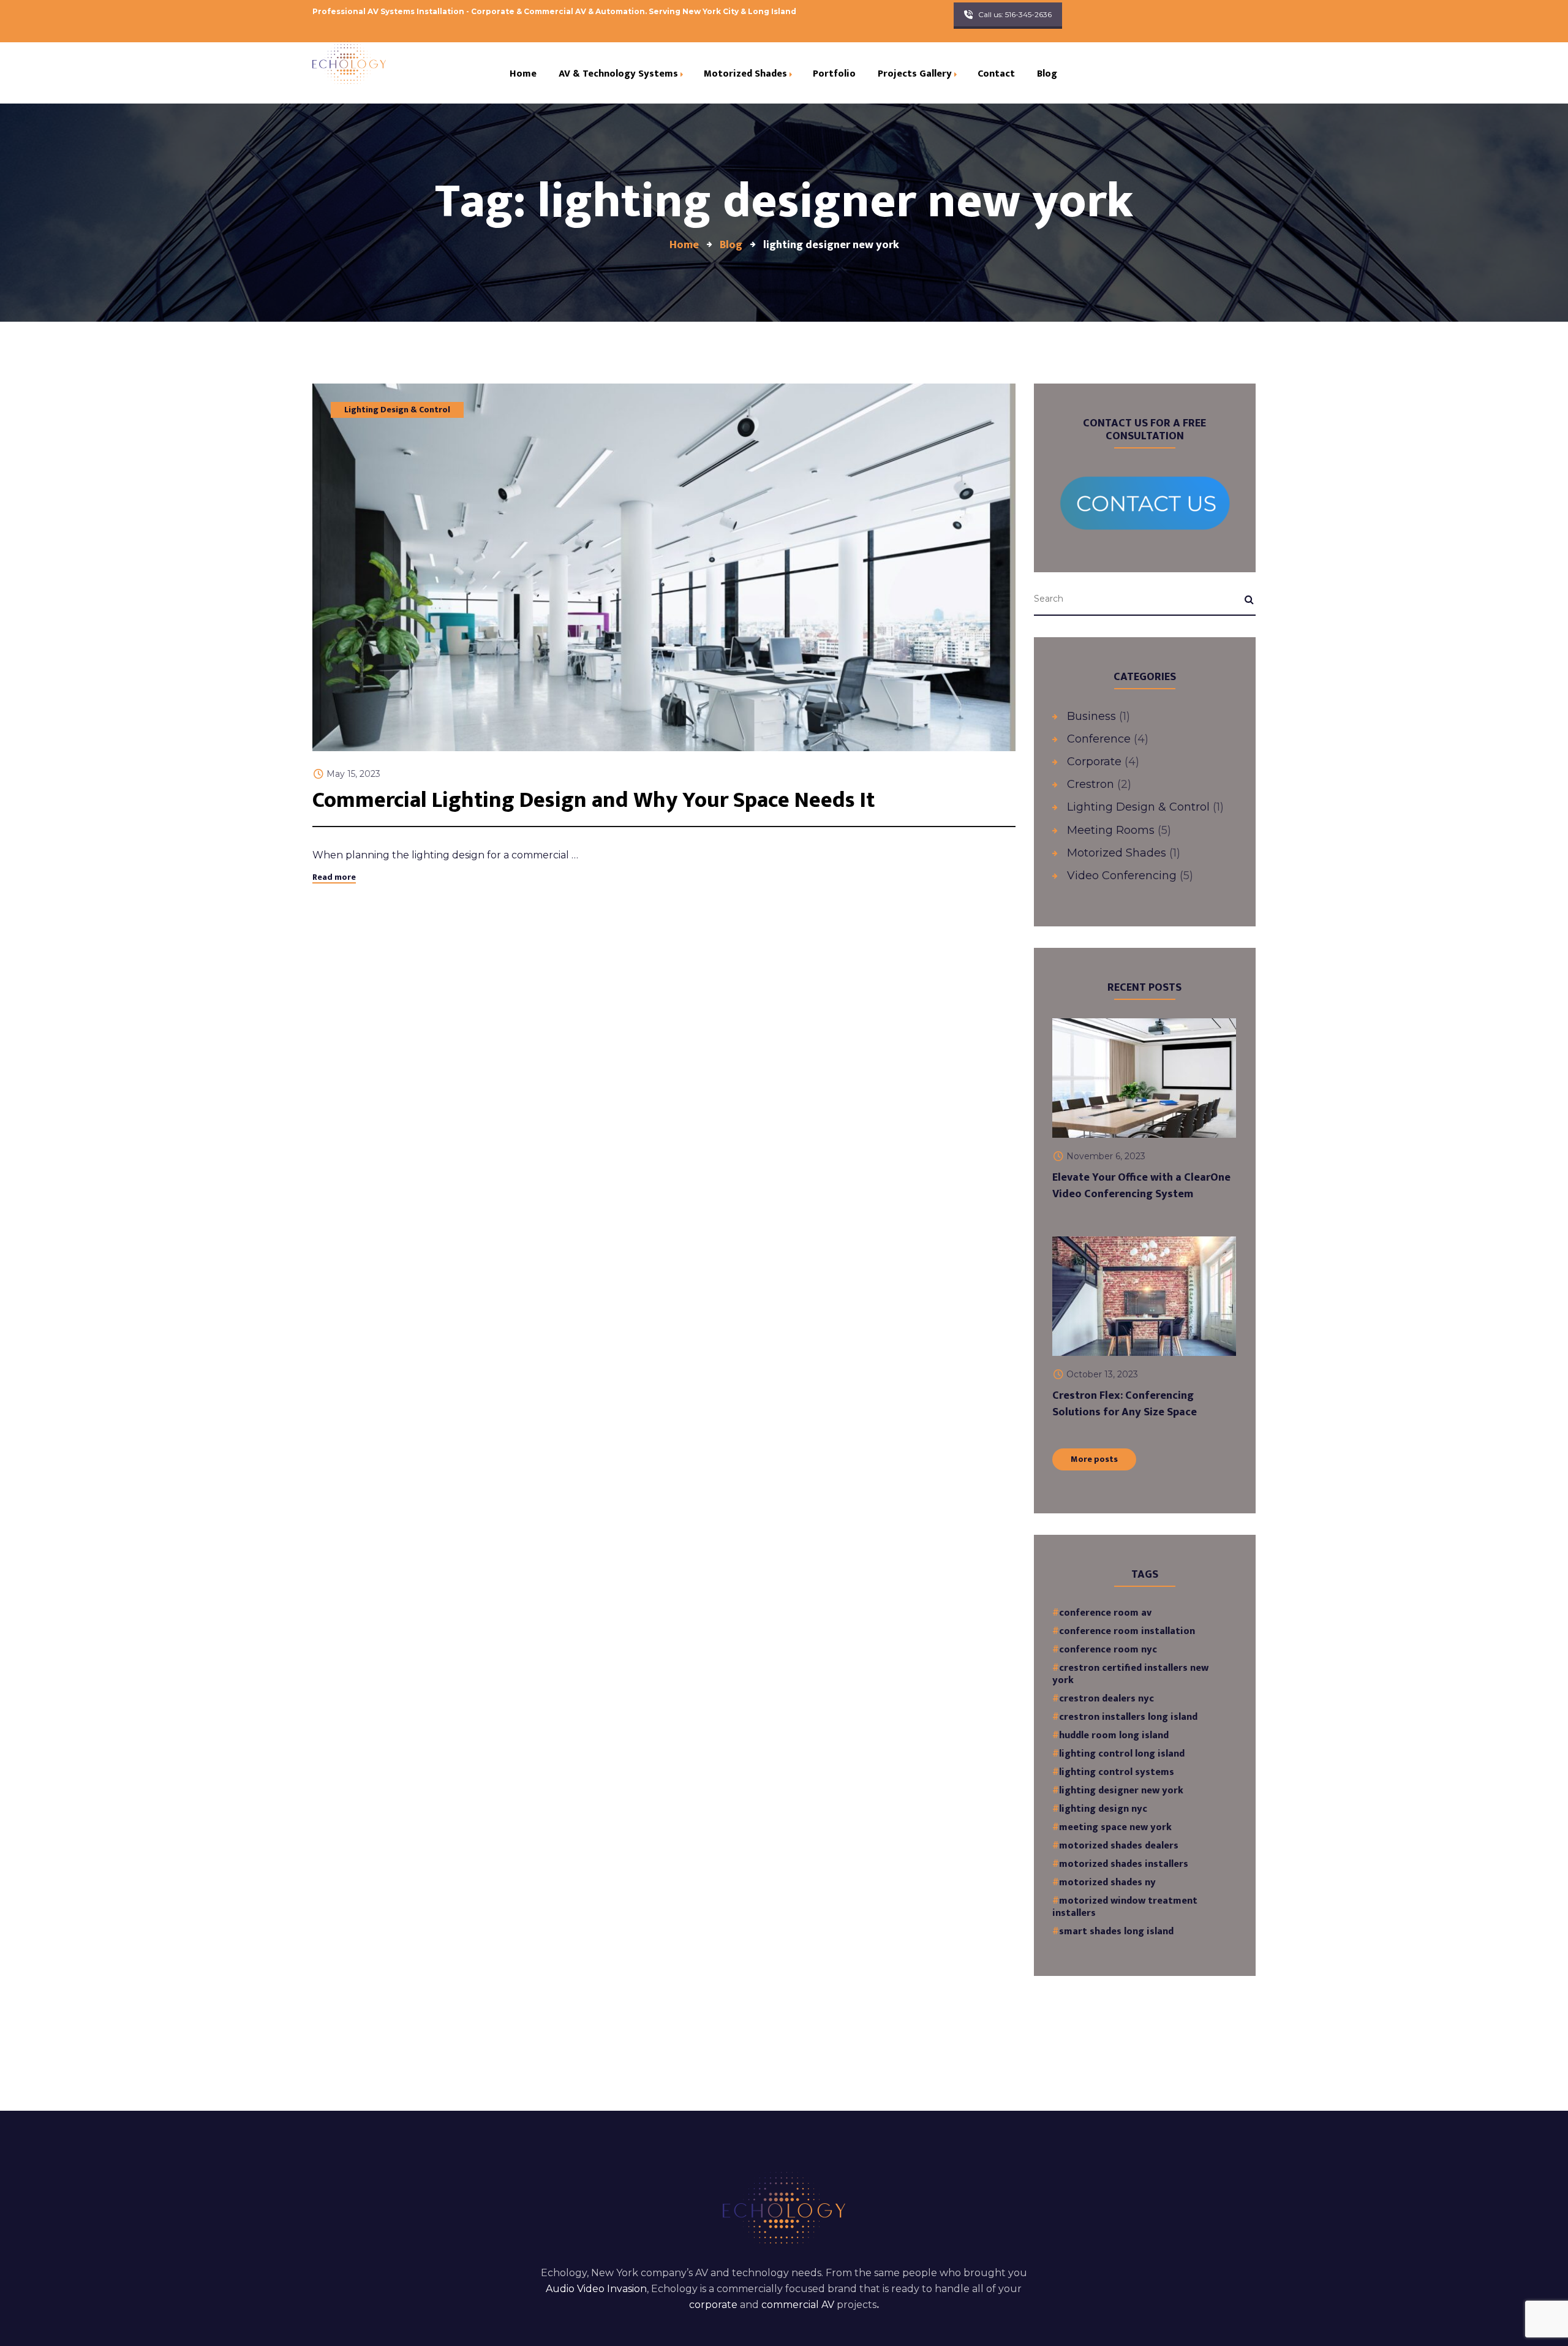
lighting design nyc (1103, 1809)
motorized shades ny (1107, 1883)
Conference (1099, 739)
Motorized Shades (1117, 853)
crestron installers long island (1128, 1717)
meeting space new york (1115, 1828)
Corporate (1094, 762)
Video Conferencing (1122, 876)
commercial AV (798, 2305)
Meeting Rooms (1111, 830)
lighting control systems (1117, 1773)
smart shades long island (1116, 1932)
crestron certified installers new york (1130, 1674)
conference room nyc (1108, 1650)
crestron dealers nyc (1106, 1699)
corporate (713, 2305)
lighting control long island (1122, 1754)
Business (1091, 716)
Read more (334, 877)
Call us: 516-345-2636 (1015, 14)
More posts (1094, 1459)
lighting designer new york (1121, 1791)
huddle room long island (1114, 1736)
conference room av (1105, 1613)
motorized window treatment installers (1125, 1907)
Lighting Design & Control (397, 410)
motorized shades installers (1124, 1864)
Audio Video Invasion (596, 2289)
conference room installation (1127, 1632)
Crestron (1091, 784)
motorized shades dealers (1119, 1846)
